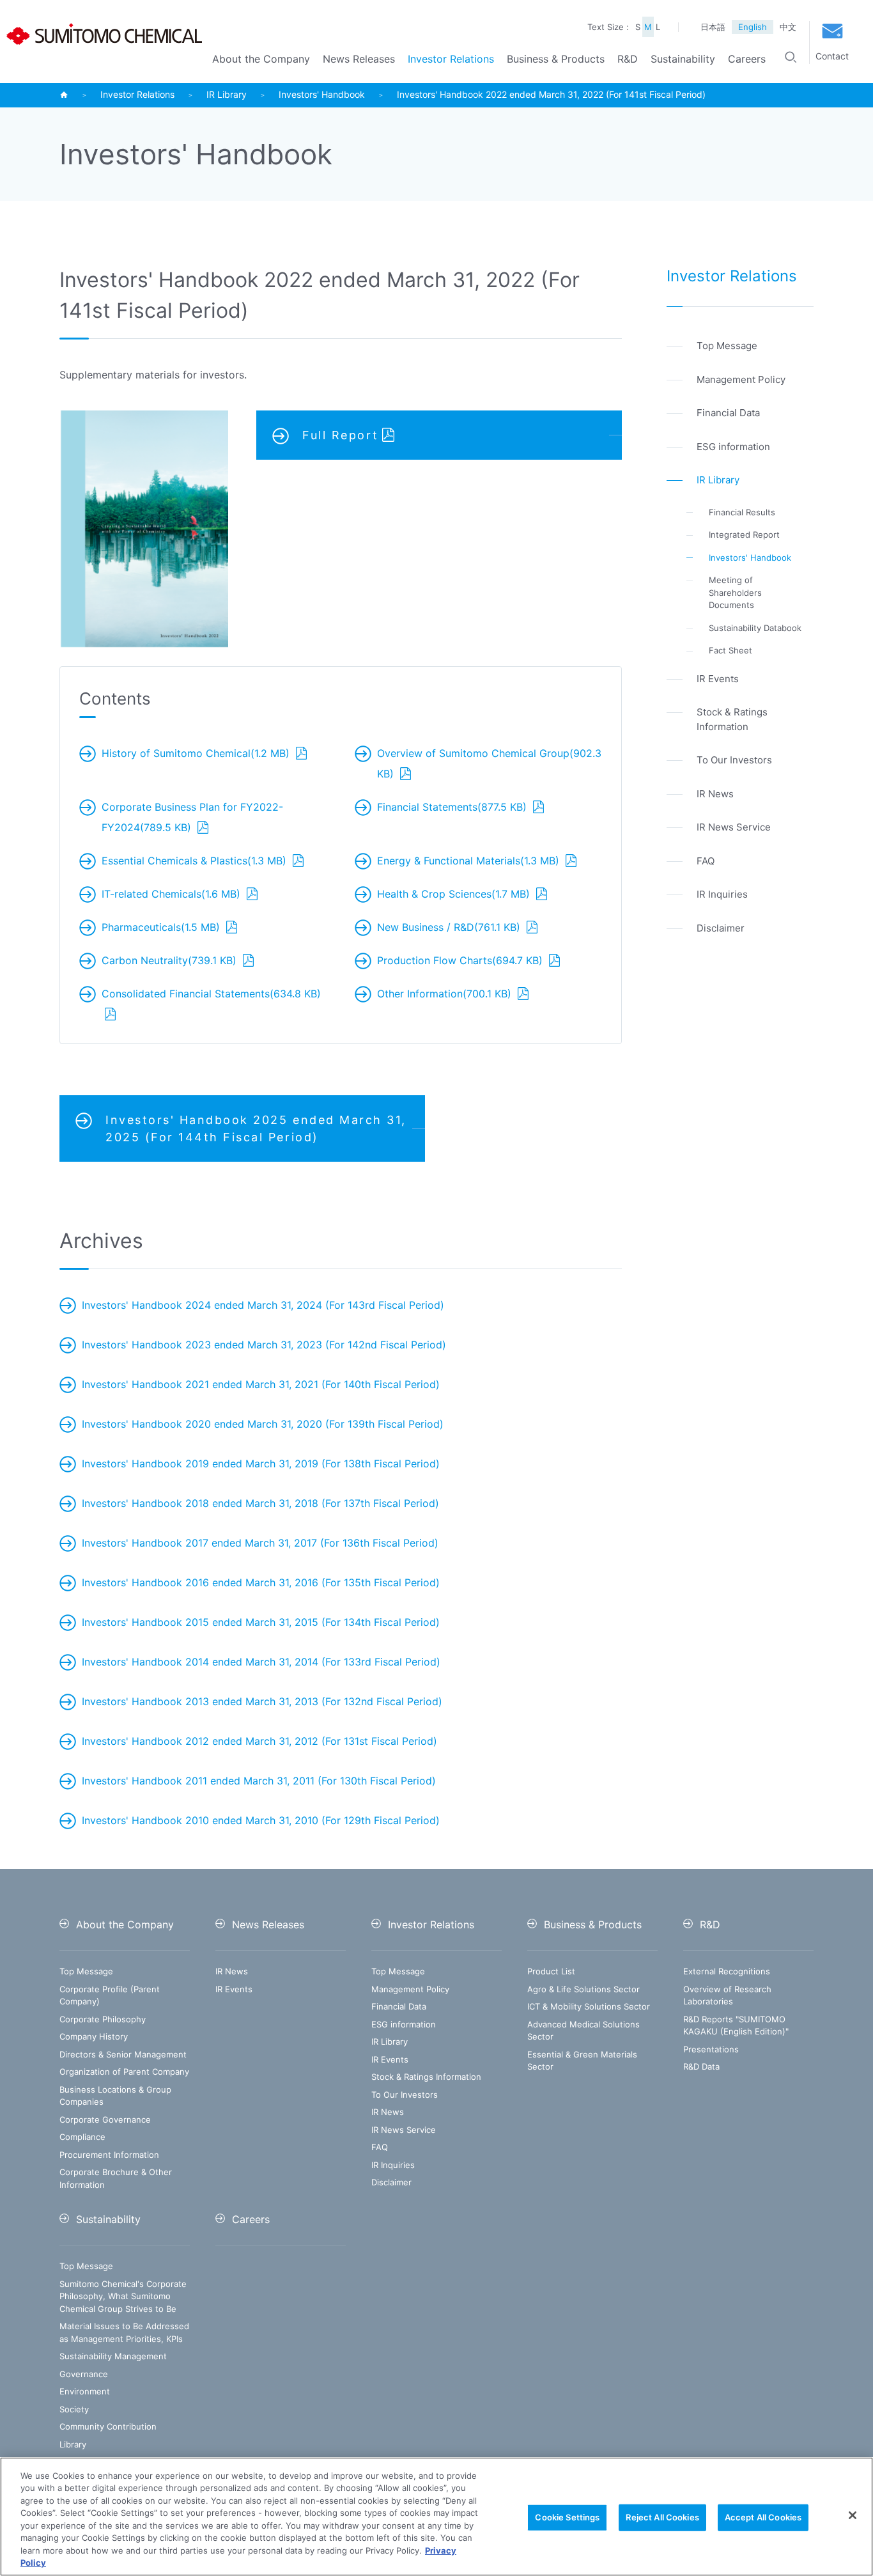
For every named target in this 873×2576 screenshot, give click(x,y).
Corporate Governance (105, 2119)
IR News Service (404, 2130)
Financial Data (399, 2006)
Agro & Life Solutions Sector (583, 1989)
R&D (628, 59)
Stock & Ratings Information (426, 2077)
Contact (832, 56)
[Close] (853, 2515)
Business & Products (556, 59)
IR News (232, 1971)
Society (74, 2409)
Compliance (82, 2137)
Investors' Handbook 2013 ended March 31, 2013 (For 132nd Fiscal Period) (262, 1701)
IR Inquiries (393, 2165)
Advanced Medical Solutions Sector (583, 2031)
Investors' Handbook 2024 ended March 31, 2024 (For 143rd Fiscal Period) (263, 1305)
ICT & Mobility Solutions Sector (589, 2006)
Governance (84, 2374)
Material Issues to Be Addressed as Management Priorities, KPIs (124, 2332)
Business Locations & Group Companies (115, 2096)
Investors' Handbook (322, 95)
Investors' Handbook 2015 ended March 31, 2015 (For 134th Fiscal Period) (261, 1622)
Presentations (711, 2049)
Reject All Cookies (662, 2517)
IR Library (227, 95)
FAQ (380, 2147)
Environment (85, 2391)
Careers (747, 59)
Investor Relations (451, 59)
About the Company (261, 59)
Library (73, 2444)
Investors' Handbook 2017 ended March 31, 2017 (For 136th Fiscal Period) (260, 1543)
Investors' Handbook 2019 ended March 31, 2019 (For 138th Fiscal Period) (261, 1464)
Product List (551, 1971)
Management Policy (410, 1989)
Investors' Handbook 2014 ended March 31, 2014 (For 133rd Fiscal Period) (261, 1662)
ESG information (404, 2024)
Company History (94, 2036)
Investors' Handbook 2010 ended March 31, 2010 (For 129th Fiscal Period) (261, 1820)
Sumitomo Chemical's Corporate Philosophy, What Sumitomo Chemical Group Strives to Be (123, 2296)
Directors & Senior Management (123, 2054)
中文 (788, 27)
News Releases (359, 59)
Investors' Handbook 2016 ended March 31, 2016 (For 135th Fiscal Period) (261, 1582)
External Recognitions (727, 1971)
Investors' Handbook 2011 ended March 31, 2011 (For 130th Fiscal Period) (259, 1781)
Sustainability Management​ (113, 2356)
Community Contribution (108, 2426)
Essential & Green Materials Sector (582, 2061)
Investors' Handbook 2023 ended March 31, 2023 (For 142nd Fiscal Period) (264, 1345)
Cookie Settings (567, 2517)
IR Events (234, 1989)
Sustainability (683, 59)
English (753, 27)
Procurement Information (109, 2155)
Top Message (86, 1971)
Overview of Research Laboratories (727, 1995)
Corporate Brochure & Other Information (116, 2178)
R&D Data (701, 2066)
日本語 (713, 27)
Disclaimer (391, 2182)
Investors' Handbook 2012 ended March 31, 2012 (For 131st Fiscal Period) (259, 1741)
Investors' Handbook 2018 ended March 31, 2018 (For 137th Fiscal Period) (260, 1503)
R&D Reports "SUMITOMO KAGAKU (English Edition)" (736, 2026)
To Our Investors (405, 2095)
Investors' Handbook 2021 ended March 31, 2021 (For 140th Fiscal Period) (261, 1384)
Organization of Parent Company (124, 2072)
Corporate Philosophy (103, 2019)
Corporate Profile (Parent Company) (110, 1995)
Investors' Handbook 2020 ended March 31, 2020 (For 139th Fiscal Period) (263, 1424)
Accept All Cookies (763, 2517)
